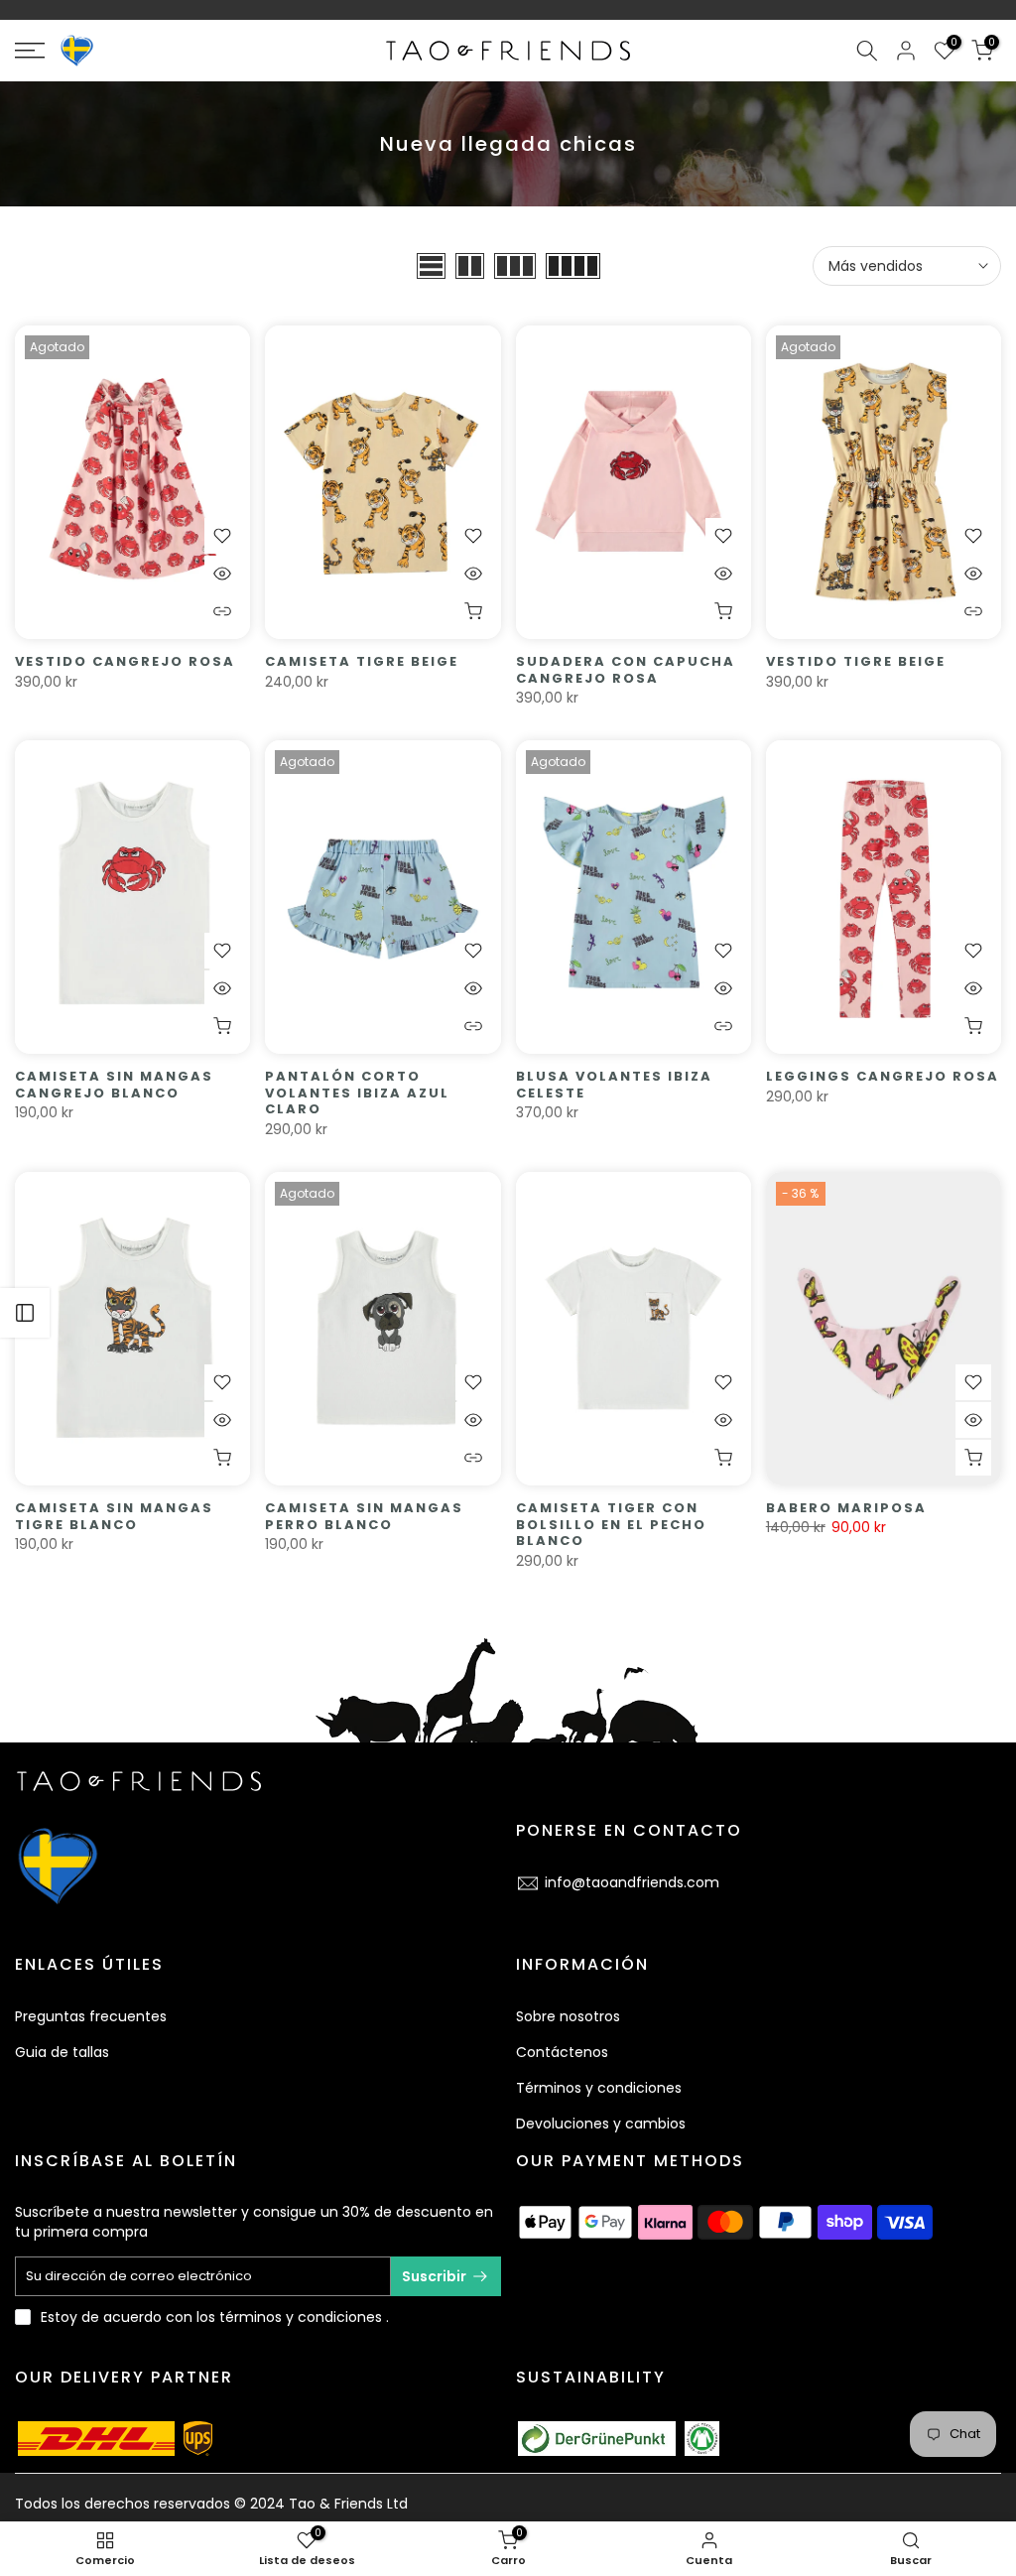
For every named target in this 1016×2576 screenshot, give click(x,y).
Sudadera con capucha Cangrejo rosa (626, 670)
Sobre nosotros (568, 2016)
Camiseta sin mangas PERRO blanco (364, 1516)
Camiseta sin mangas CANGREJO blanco (114, 1085)
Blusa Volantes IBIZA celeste (614, 1085)
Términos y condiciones (599, 2088)
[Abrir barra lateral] (25, 1313)
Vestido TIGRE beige (856, 661)
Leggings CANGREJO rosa (883, 1076)
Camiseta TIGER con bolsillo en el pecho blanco (611, 1524)
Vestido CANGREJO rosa (125, 661)
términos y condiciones (301, 2317)
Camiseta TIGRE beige (362, 661)
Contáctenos (562, 2052)
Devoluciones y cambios (601, 2124)
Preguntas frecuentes (91, 2016)
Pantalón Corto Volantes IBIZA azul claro (357, 1093)
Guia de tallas (62, 2052)
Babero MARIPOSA (846, 1508)
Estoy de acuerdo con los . (215, 2317)
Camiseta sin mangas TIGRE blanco (114, 1516)
